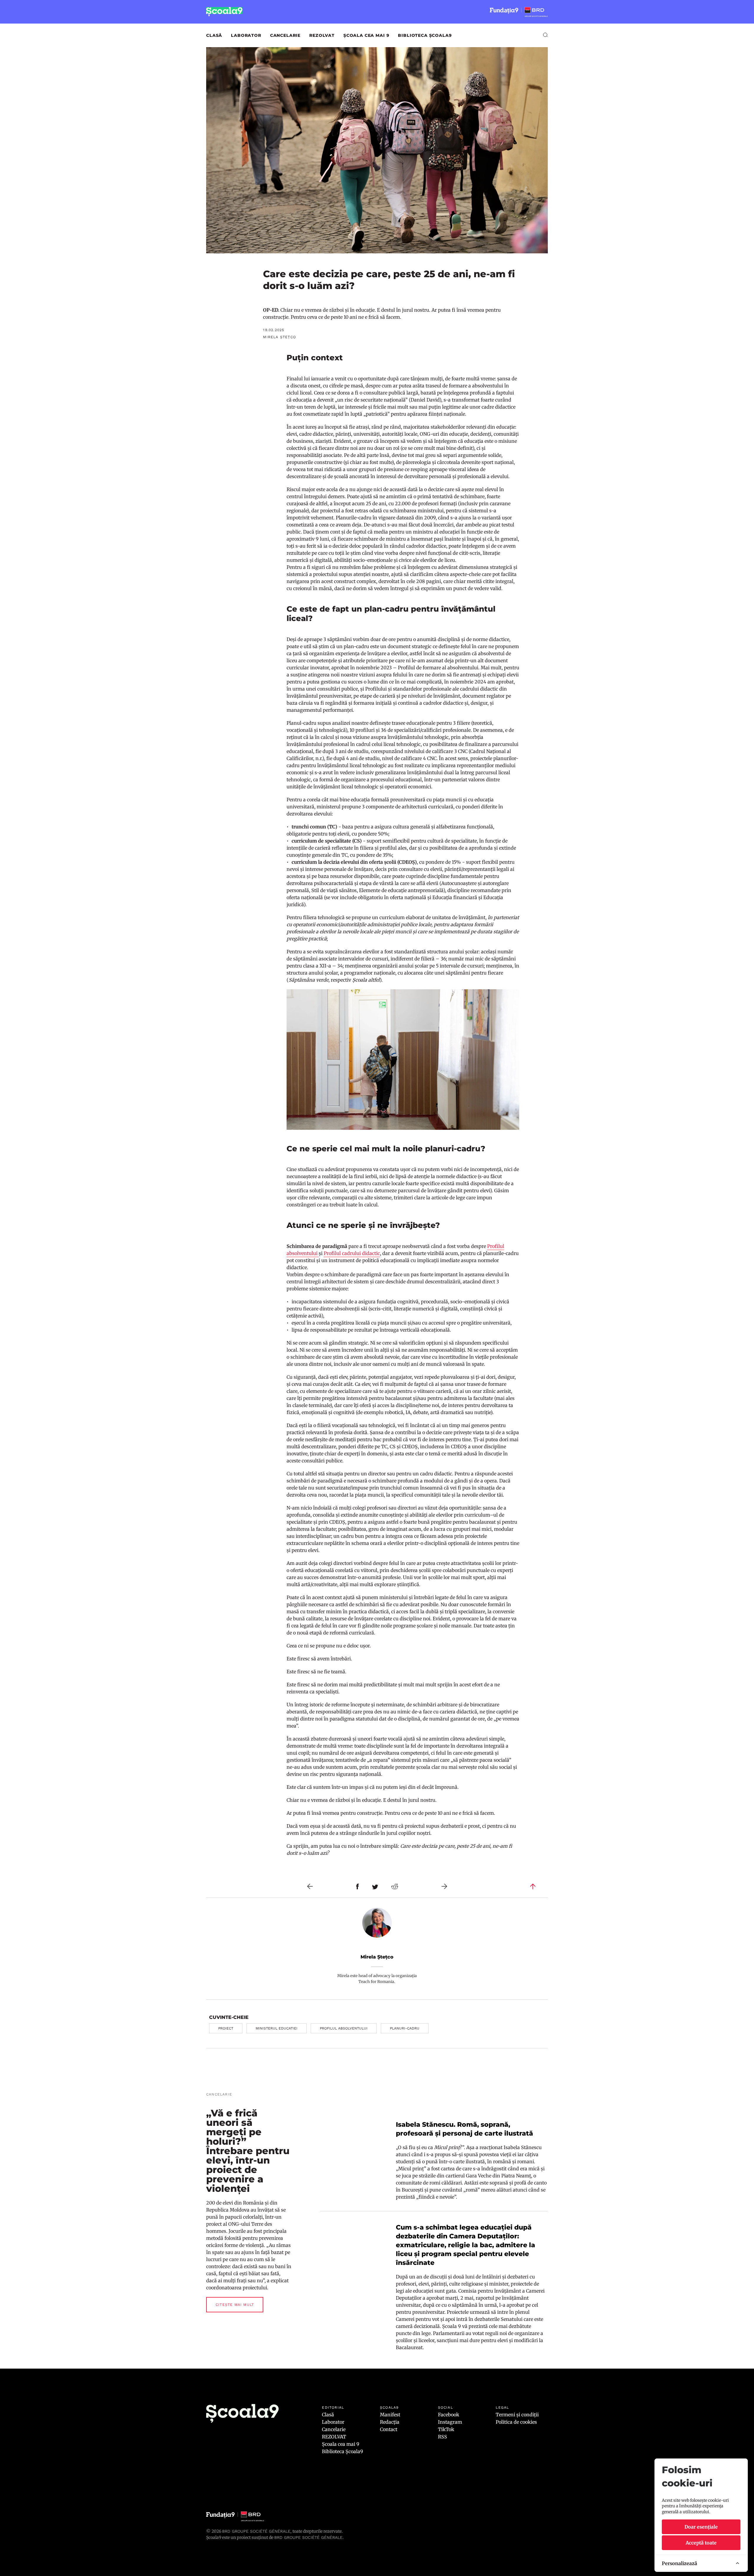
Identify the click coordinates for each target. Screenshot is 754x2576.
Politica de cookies (516, 2422)
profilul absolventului (344, 2028)
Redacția (390, 2422)
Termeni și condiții (517, 2415)
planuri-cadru (405, 2028)
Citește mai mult (235, 2305)
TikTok (446, 2429)
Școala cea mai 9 (366, 35)
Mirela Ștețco (377, 1957)
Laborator (246, 35)
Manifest (390, 2415)
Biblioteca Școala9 (425, 35)
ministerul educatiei (277, 2028)
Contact (389, 2429)
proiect (226, 2028)
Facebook (449, 2415)
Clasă (214, 35)
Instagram (450, 2422)
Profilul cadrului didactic (352, 1253)
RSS (443, 2437)
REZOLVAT (322, 35)
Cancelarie (285, 35)
